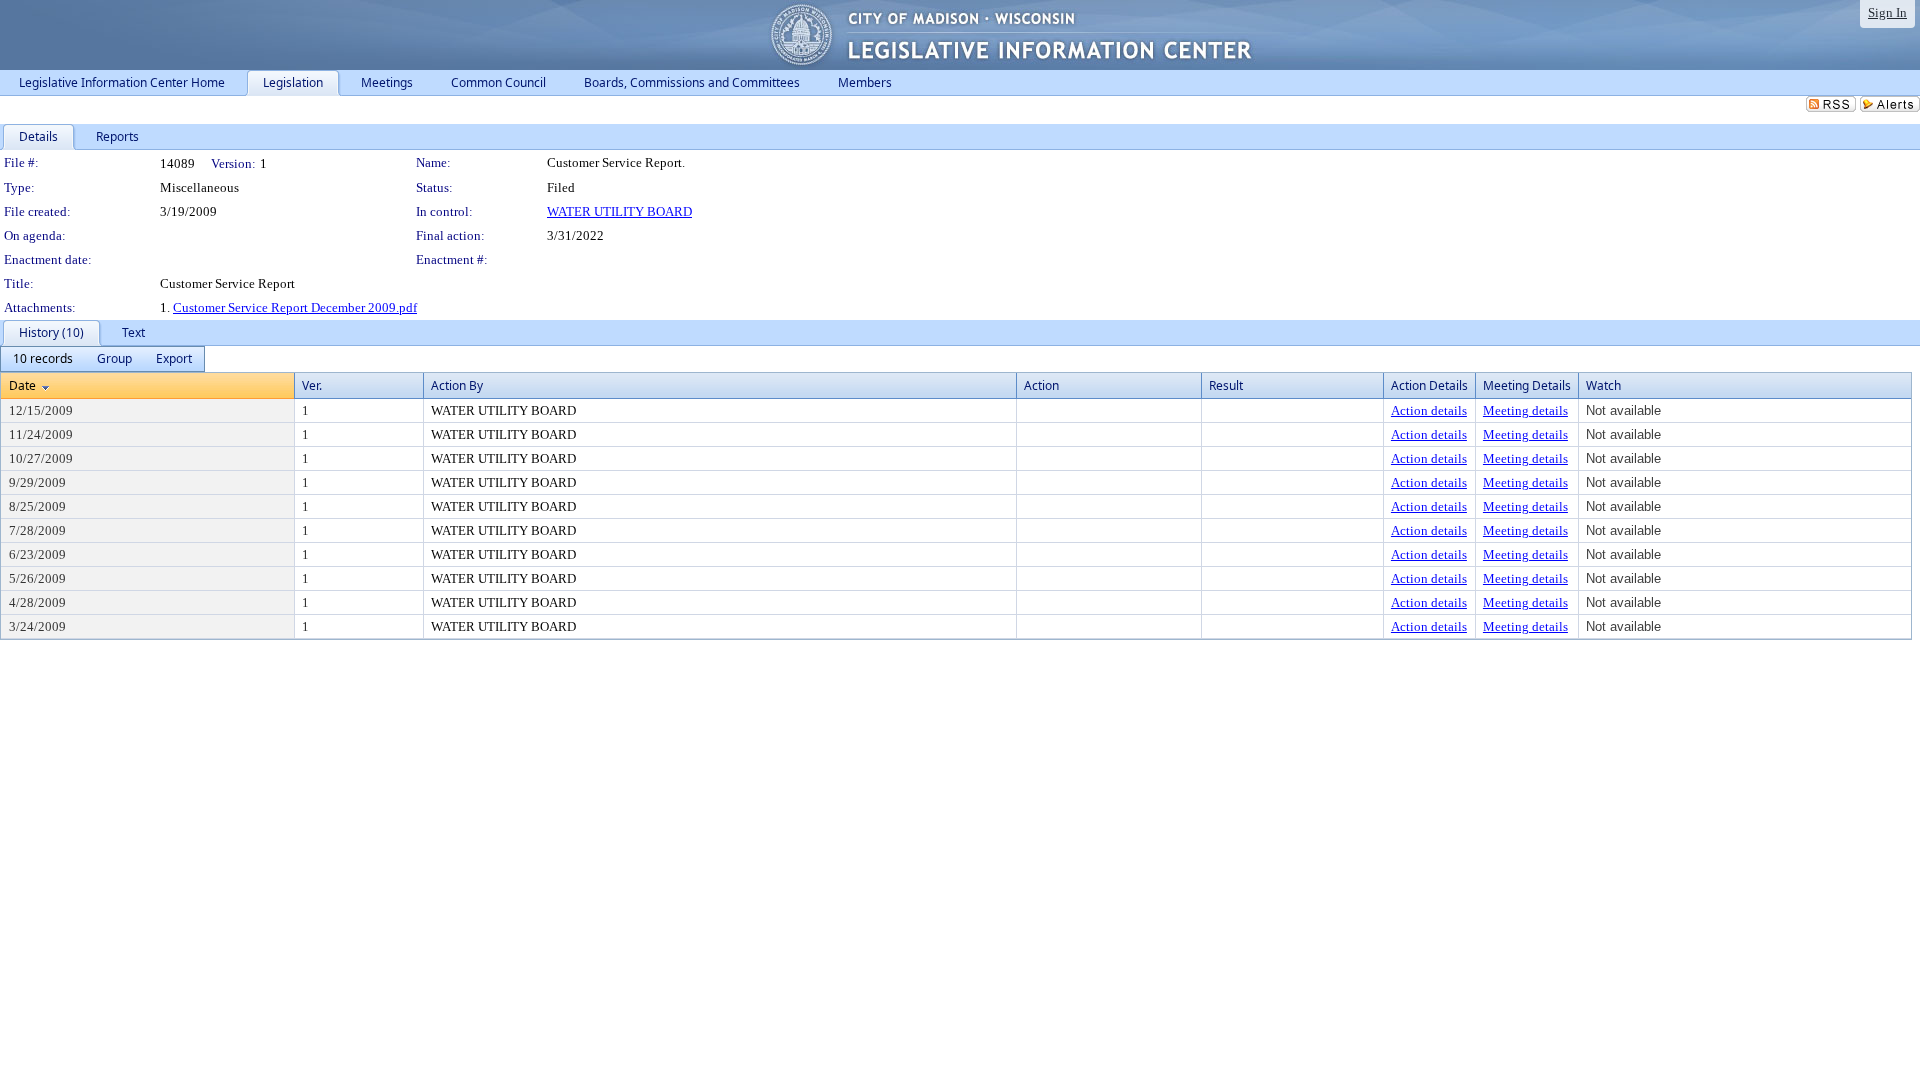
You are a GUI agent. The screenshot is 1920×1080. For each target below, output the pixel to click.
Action (1041, 385)
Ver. (312, 385)
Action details (1429, 410)
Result (1226, 385)
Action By (457, 385)
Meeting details (1525, 410)
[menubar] (102, 359)
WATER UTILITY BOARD (619, 211)
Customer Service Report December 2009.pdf (295, 307)
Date (22, 385)
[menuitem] (43, 359)
